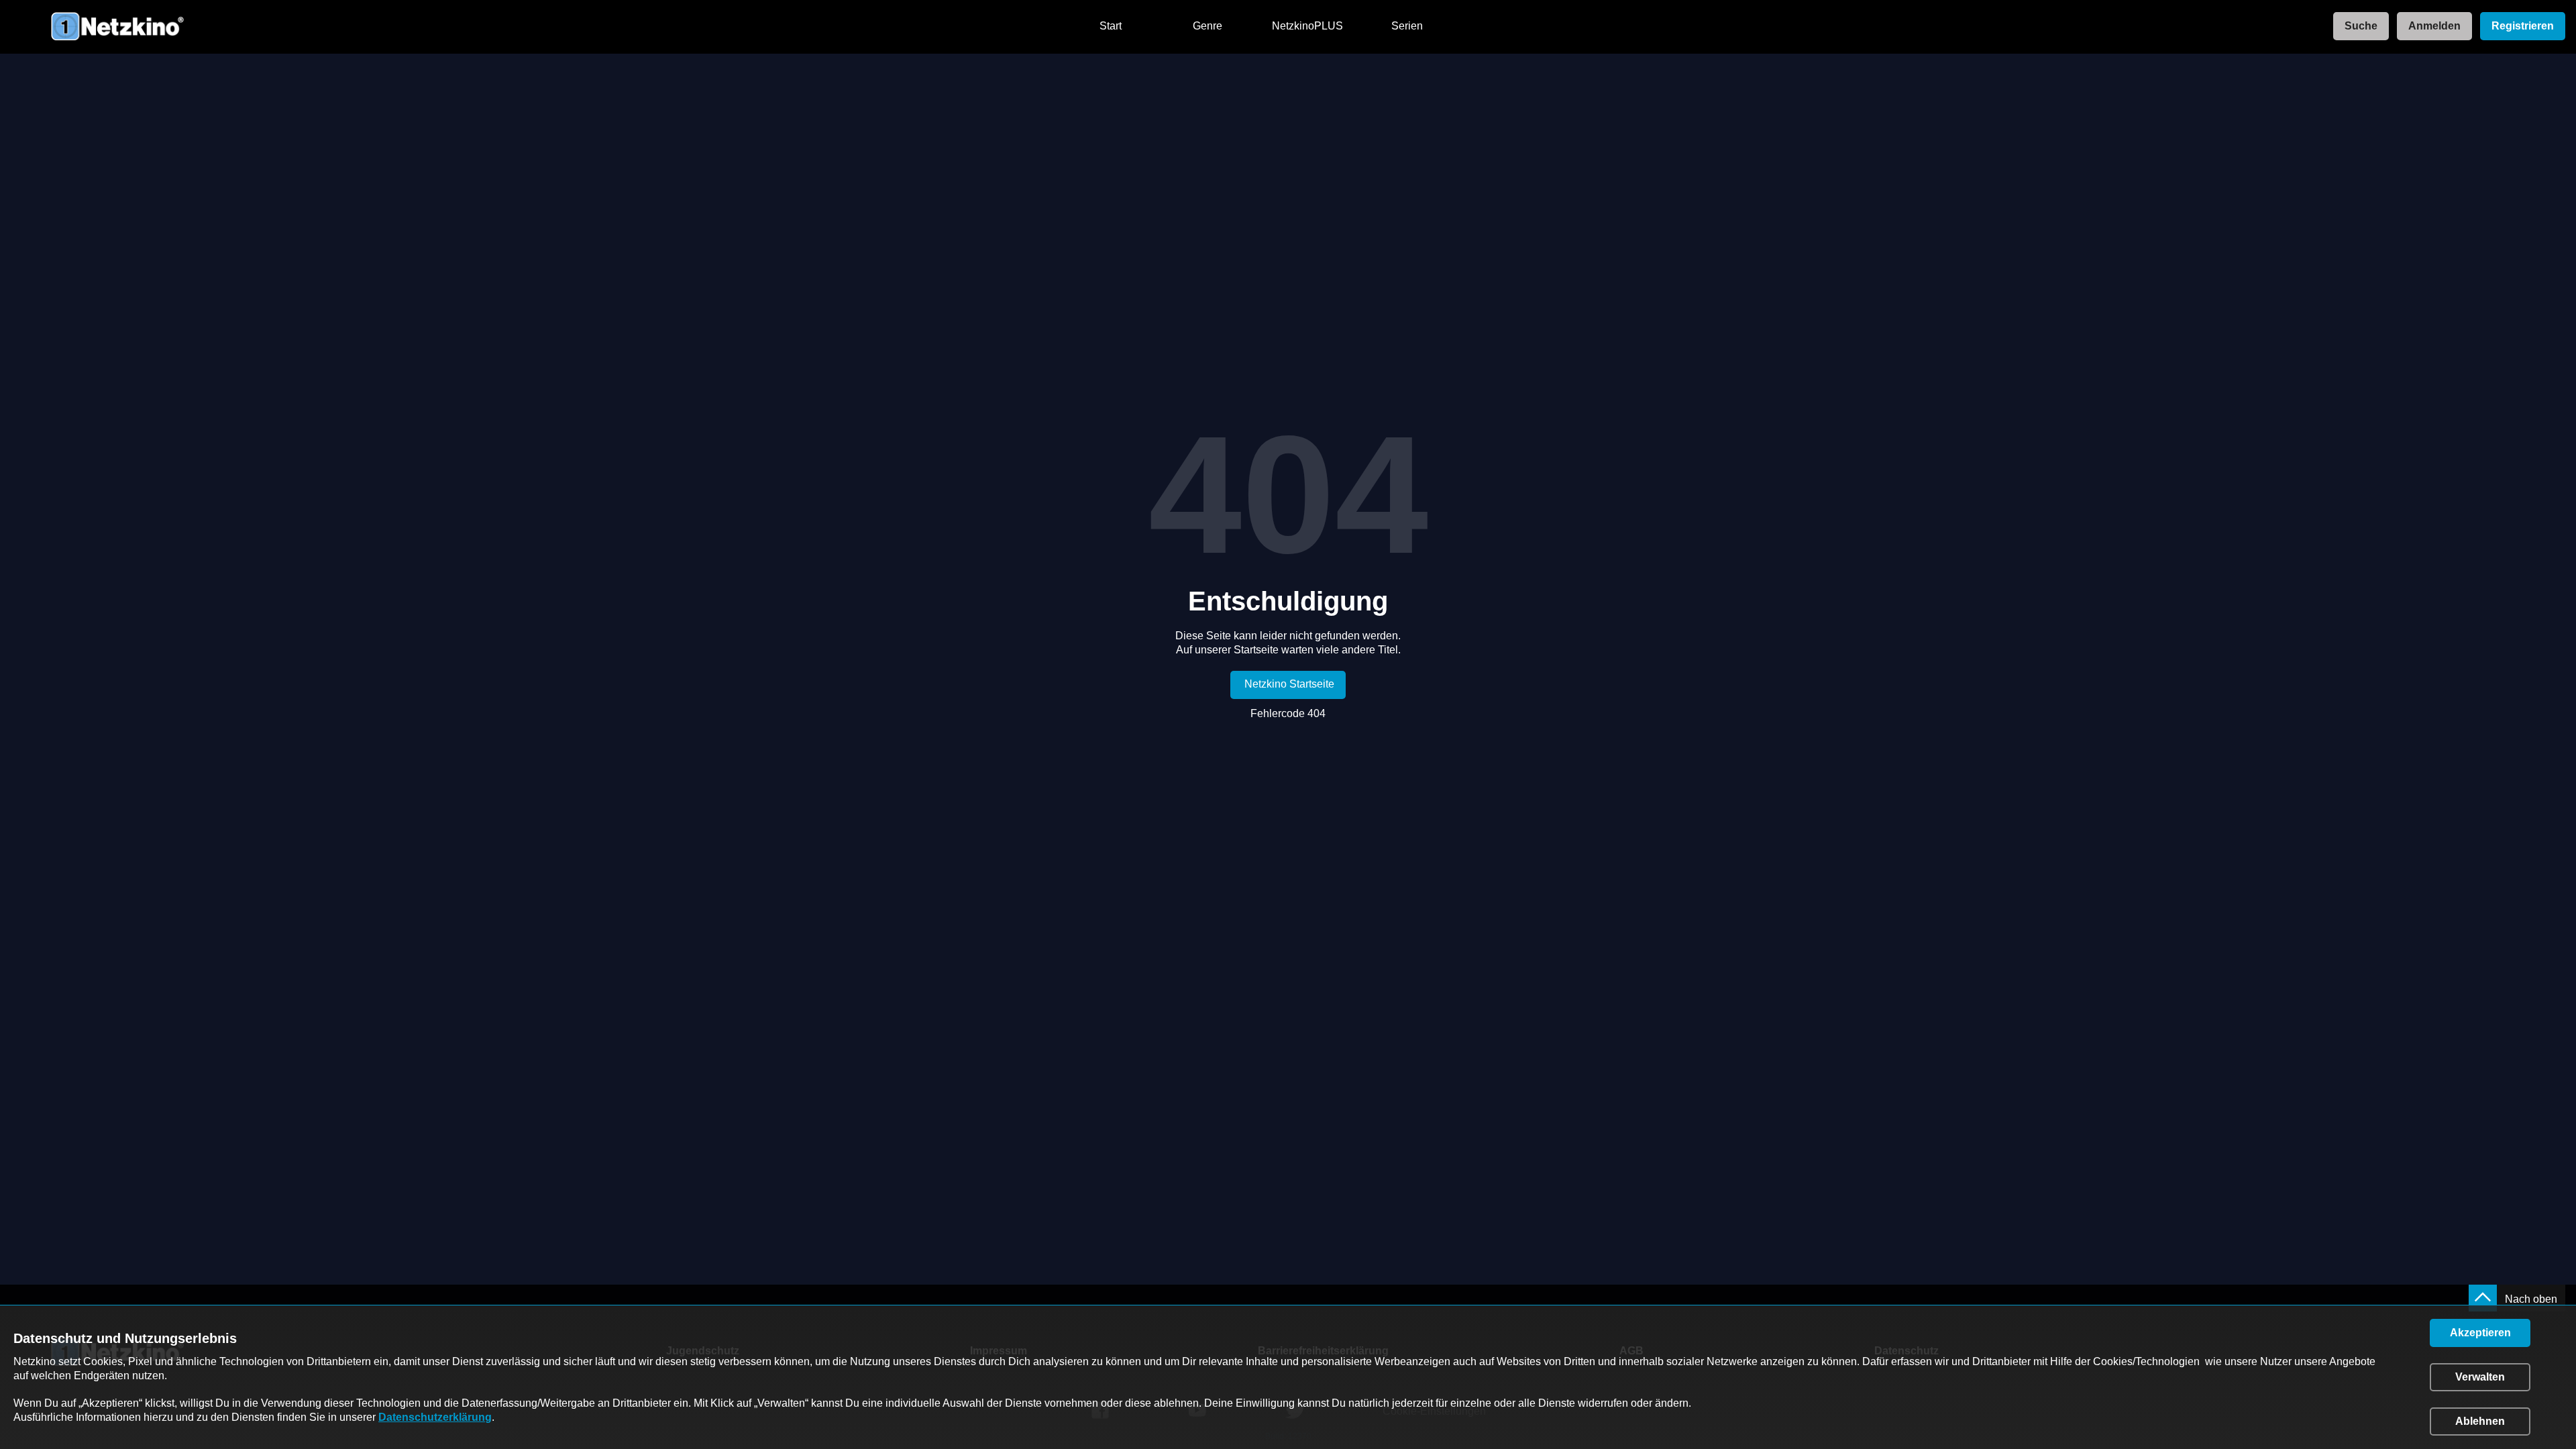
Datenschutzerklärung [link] (435, 1417)
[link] (2357, 26)
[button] (2480, 1333)
